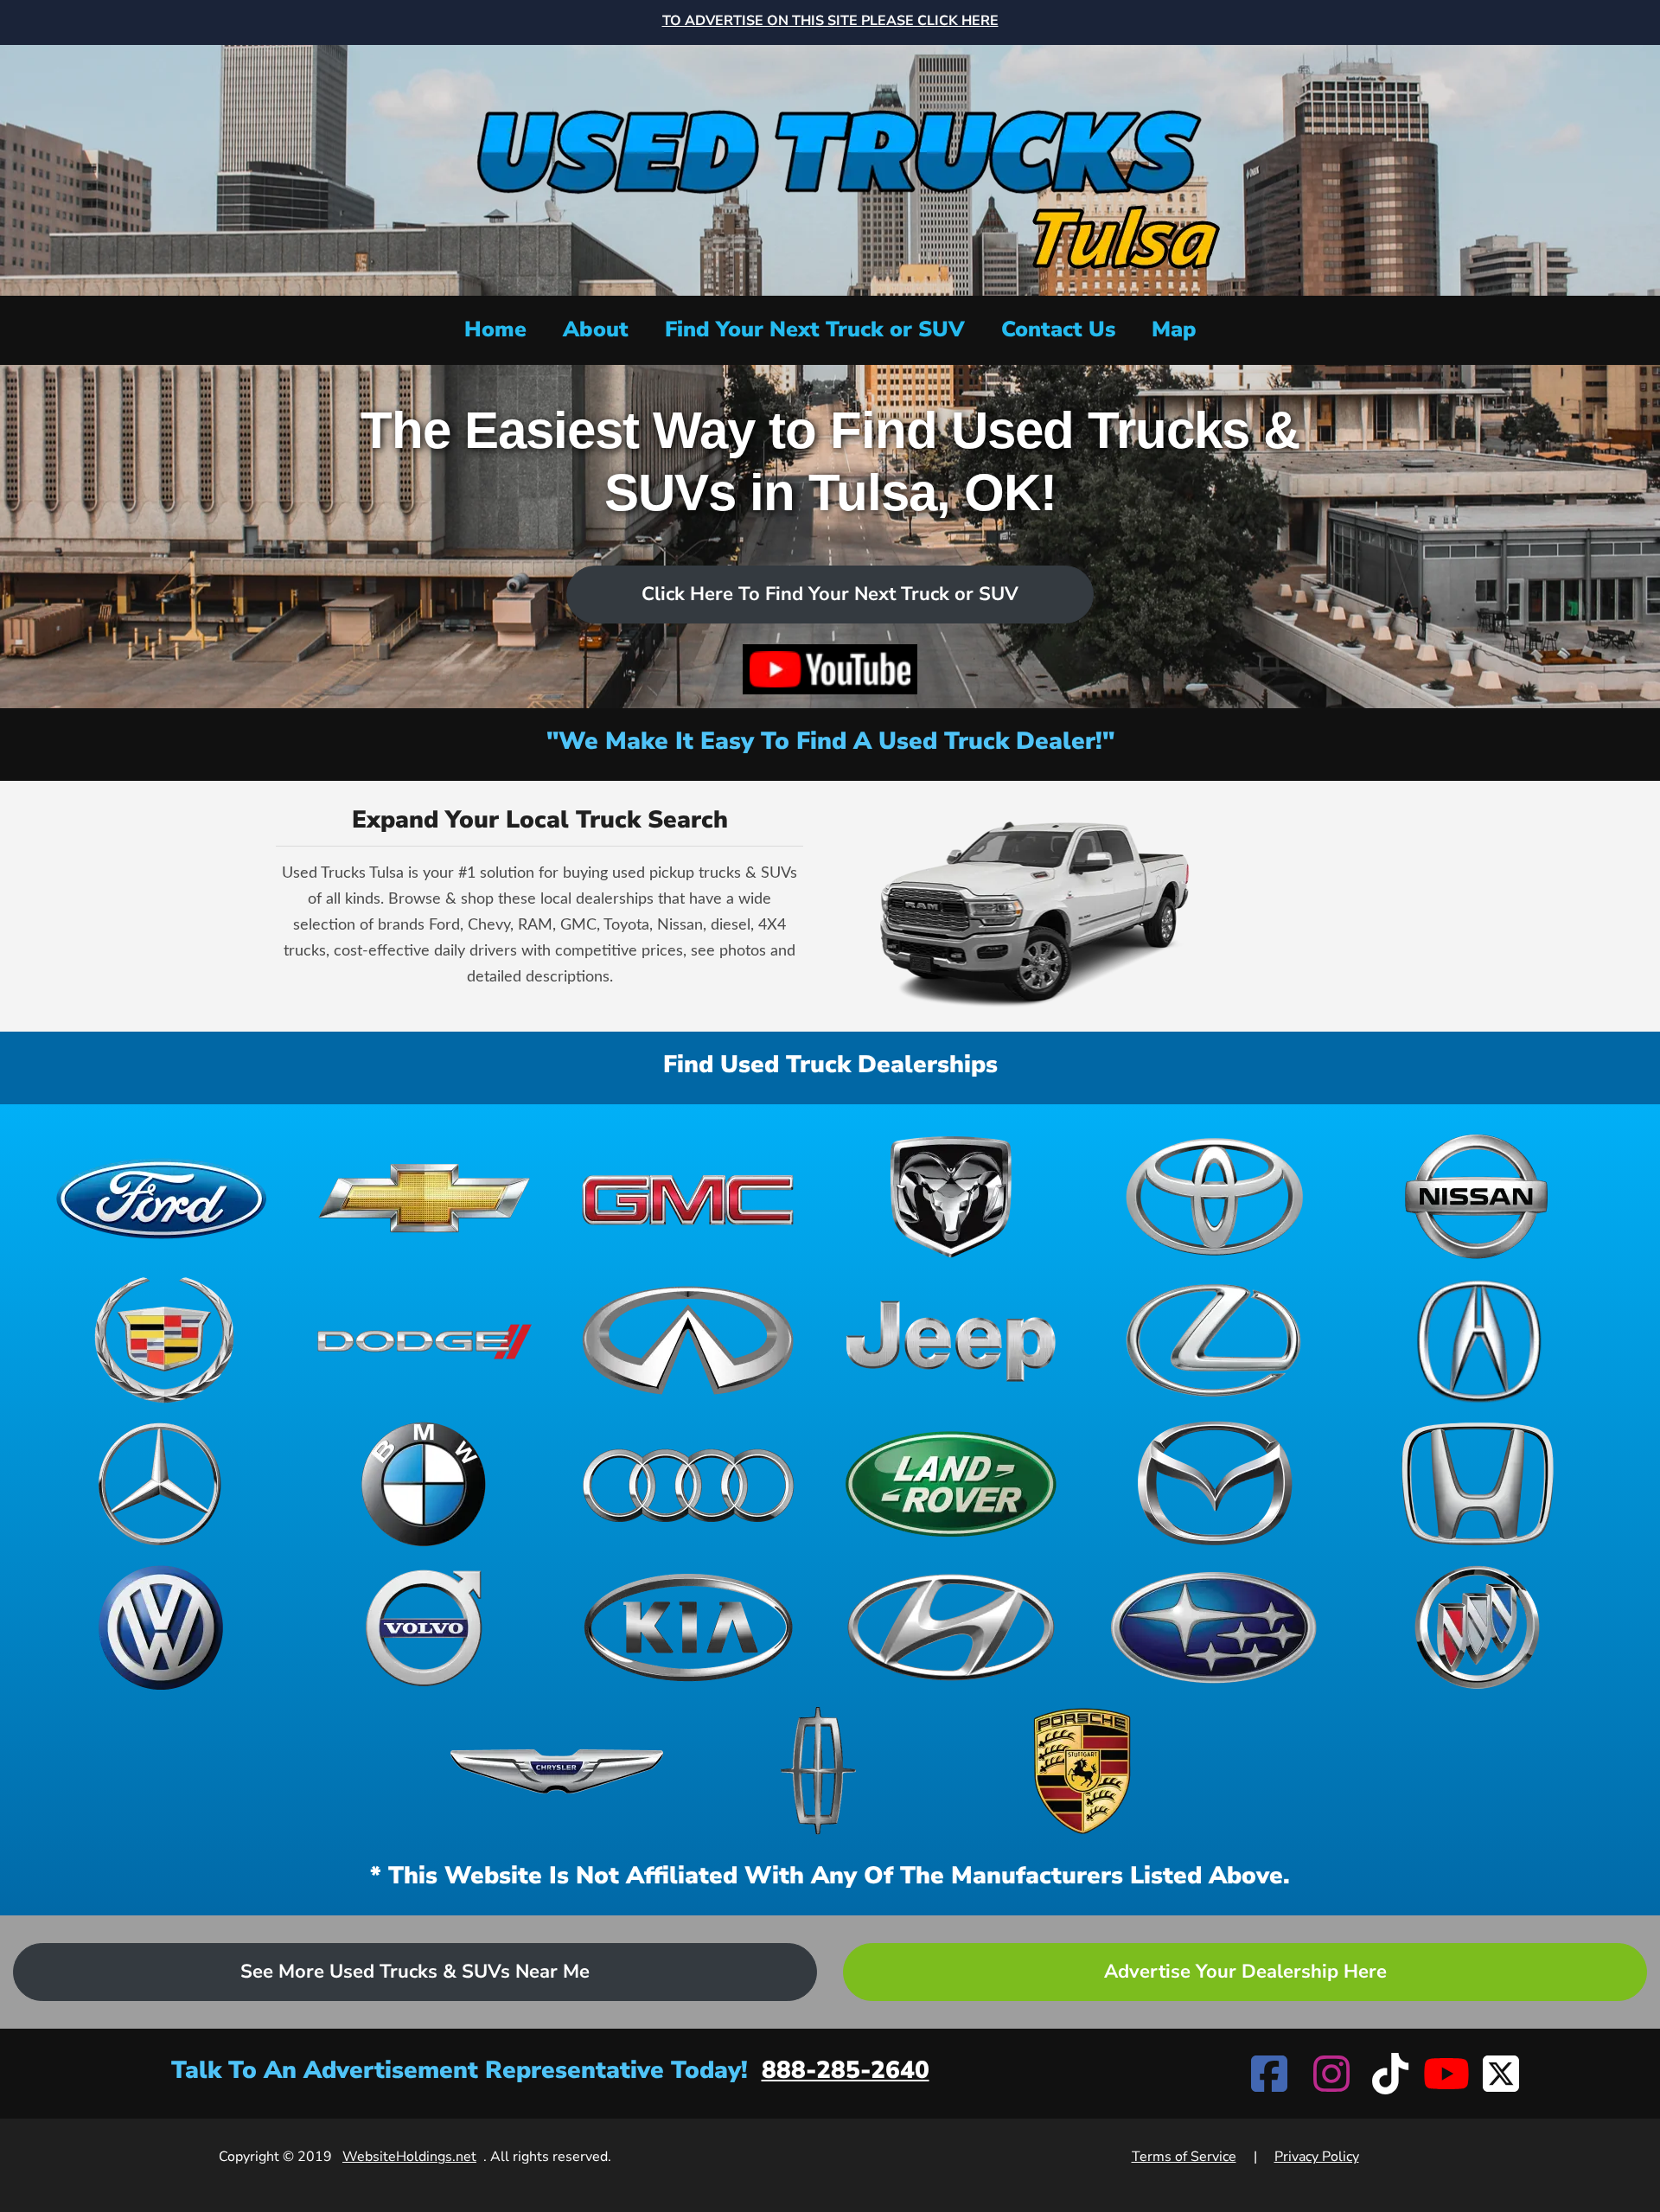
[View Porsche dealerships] (1082, 1771)
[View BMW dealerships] (425, 1484)
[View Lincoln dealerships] (820, 1771)
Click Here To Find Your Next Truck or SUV (830, 594)
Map (1174, 329)
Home (495, 329)
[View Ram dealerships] (951, 1197)
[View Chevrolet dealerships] (425, 1197)
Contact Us (1058, 329)
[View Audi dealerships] (688, 1484)
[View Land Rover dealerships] (951, 1484)
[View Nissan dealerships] (1478, 1197)
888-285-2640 (846, 2070)
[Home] (830, 168)
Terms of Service (1184, 2157)
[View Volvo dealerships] (425, 1627)
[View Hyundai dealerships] (951, 1627)
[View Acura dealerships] (1478, 1340)
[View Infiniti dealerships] (688, 1340)
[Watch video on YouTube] (830, 669)
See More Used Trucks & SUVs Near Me (415, 1972)
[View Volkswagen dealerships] (162, 1627)
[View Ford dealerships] (162, 1197)
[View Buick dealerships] (1478, 1627)
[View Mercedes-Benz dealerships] (162, 1484)
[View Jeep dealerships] (951, 1340)
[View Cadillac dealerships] (162, 1340)
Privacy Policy (1317, 2157)
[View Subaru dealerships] (1214, 1627)
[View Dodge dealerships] (425, 1340)
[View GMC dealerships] (688, 1197)
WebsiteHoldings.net (409, 2157)
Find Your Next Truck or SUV (815, 329)
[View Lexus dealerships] (1214, 1340)
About (596, 329)
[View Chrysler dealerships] (557, 1771)
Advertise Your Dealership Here (1245, 1972)
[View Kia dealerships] (688, 1627)
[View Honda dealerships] (1478, 1484)
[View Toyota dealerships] (1214, 1197)
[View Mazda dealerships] (1214, 1484)
